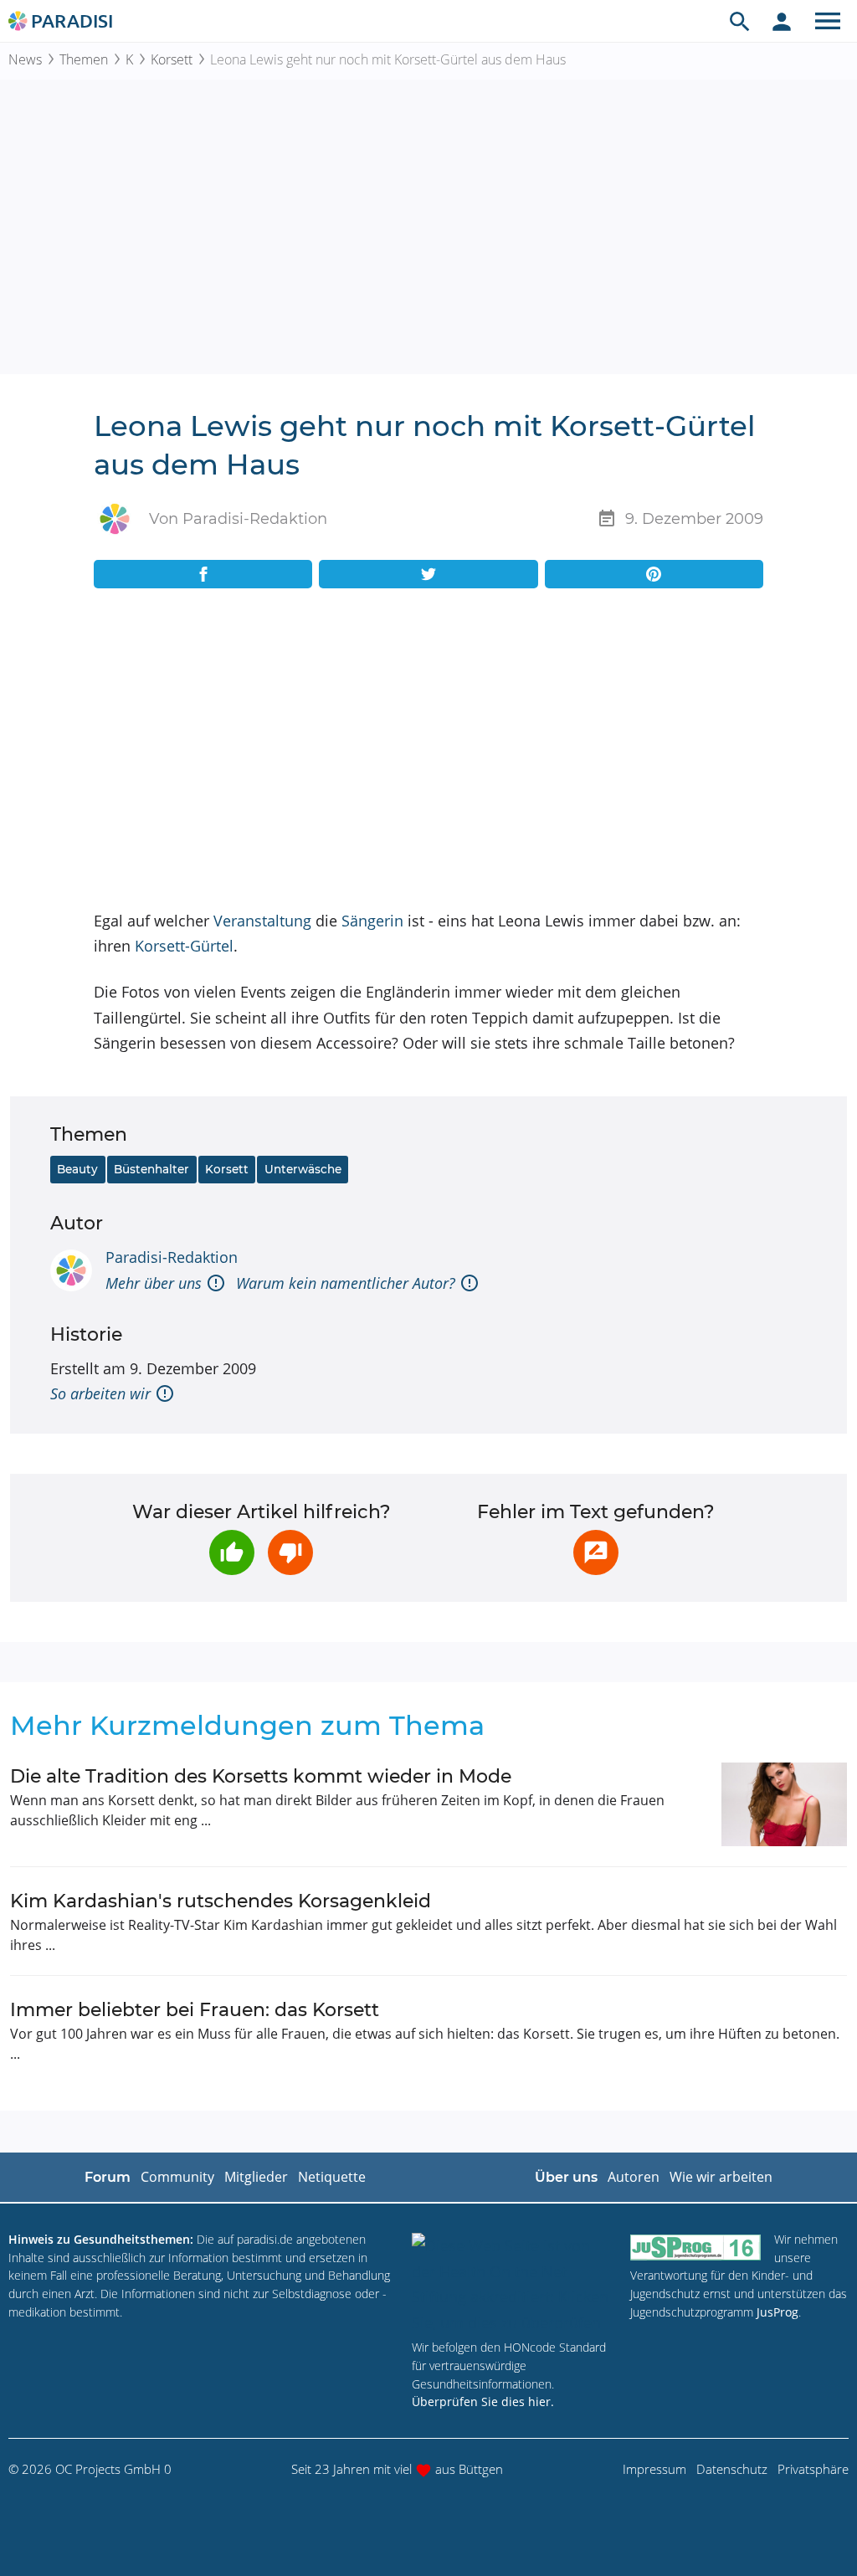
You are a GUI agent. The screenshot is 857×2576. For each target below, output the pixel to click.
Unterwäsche (303, 1169)
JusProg (777, 2312)
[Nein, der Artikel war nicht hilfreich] (290, 1552)
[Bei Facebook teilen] (203, 574)
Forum (108, 2177)
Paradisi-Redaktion (172, 1257)
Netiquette (332, 2177)
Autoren (634, 2177)
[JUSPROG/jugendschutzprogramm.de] (695, 2247)
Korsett (172, 59)
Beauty (77, 1169)
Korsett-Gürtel (184, 946)
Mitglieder (256, 2177)
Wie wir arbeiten (721, 2177)
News (25, 59)
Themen (84, 59)
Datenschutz (732, 2469)
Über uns (566, 2177)
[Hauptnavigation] (828, 21)
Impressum (654, 2469)
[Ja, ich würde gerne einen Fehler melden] (596, 1552)
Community (177, 2177)
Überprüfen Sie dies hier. (483, 2402)
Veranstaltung (262, 921)
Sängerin (372, 921)
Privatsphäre (813, 2469)
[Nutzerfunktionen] (782, 21)
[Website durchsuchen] (740, 21)
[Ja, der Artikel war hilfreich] (232, 1552)
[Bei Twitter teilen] (428, 574)
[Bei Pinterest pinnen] (654, 574)
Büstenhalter (151, 1169)
